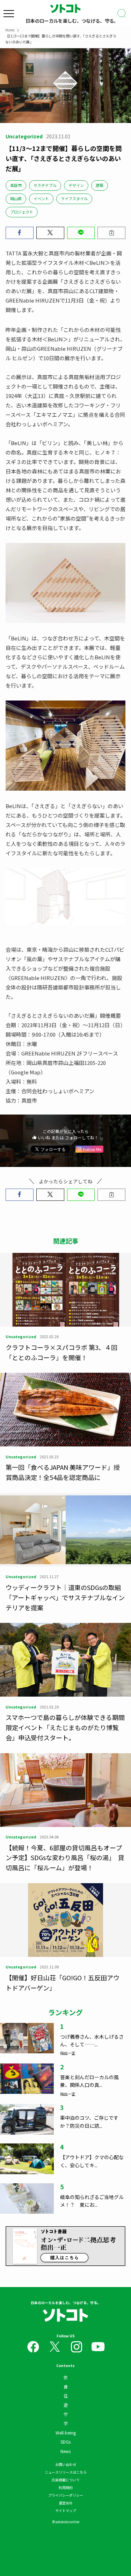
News (65, 2451)
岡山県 (16, 198)
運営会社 (66, 2503)
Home (10, 30)
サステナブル (45, 185)
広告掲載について (66, 2480)
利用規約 (66, 2487)
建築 (100, 185)
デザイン (76, 185)
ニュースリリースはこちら (66, 2472)
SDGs (65, 2442)
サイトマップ (66, 2510)
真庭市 (16, 185)
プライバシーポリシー (66, 2495)
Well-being (66, 2433)
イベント (41, 198)
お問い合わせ (66, 2464)
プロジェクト (22, 212)
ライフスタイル (74, 198)
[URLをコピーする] (111, 233)
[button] (20, 233)
